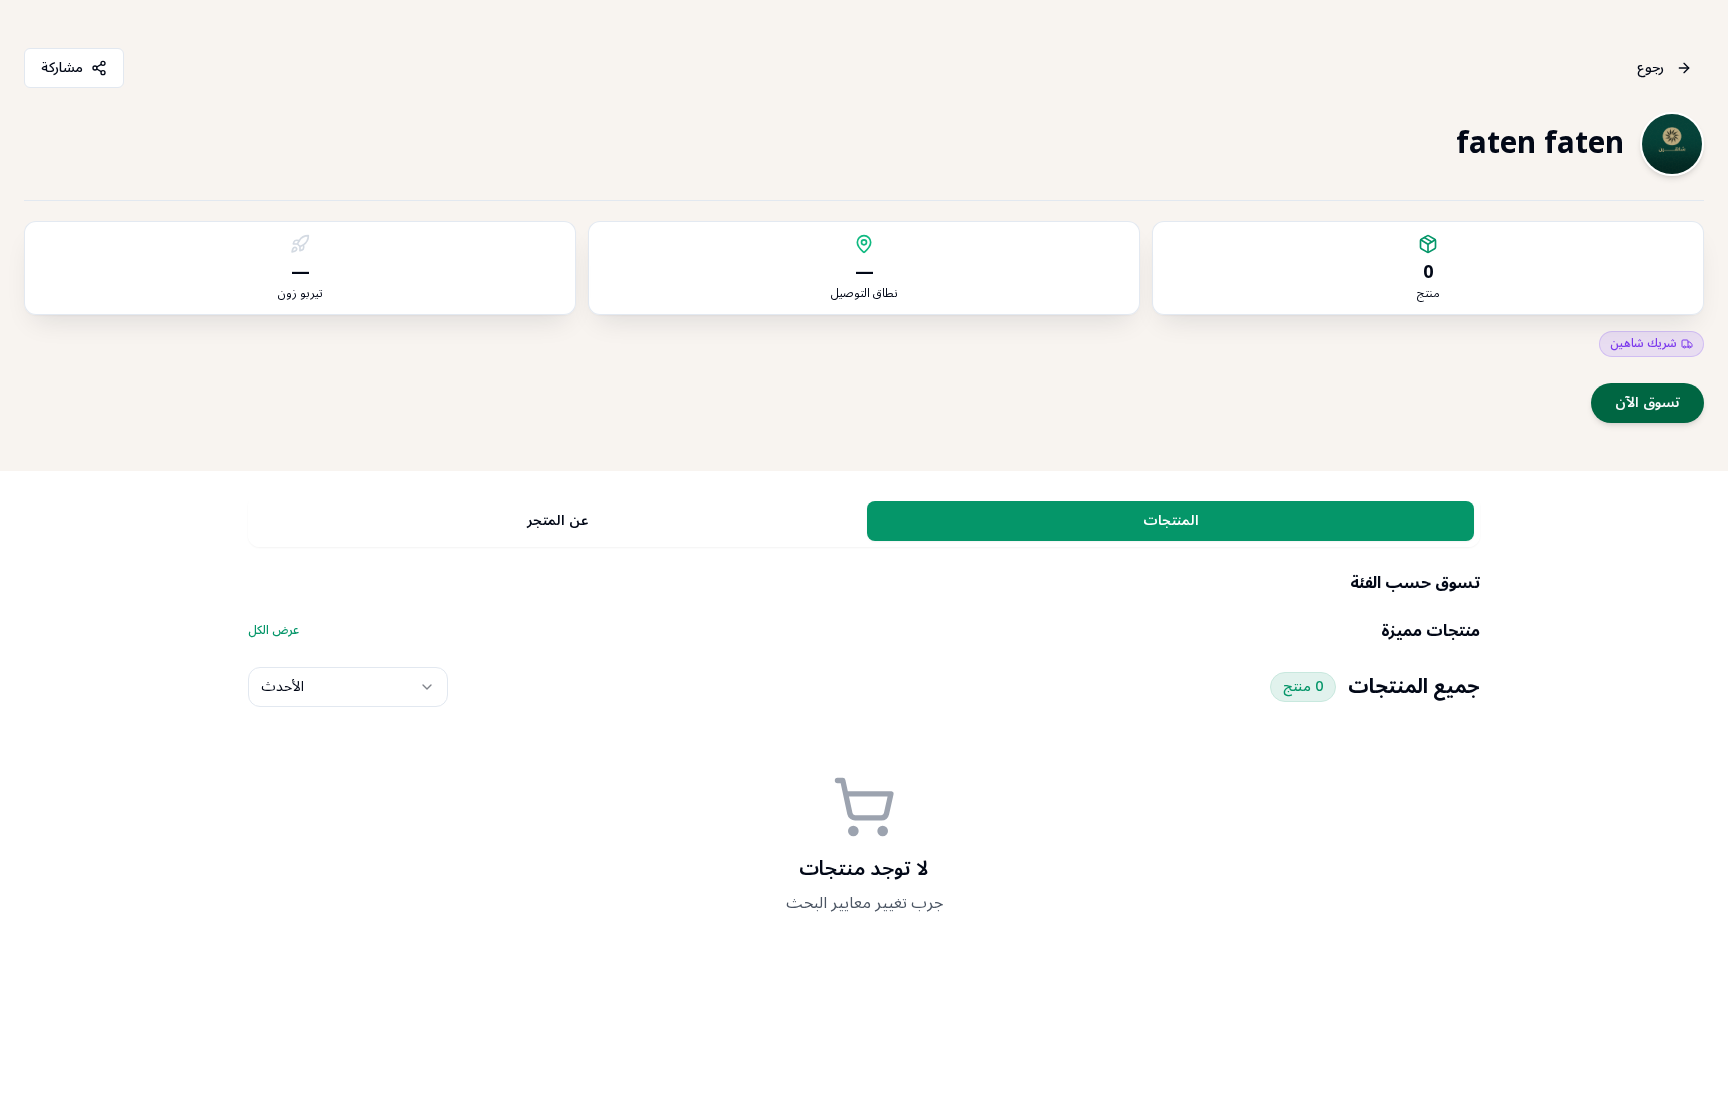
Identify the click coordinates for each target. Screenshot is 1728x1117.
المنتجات (1171, 520)
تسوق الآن (1647, 402)
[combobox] (348, 687)
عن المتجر (557, 520)
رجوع (1650, 67)
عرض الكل (273, 631)
